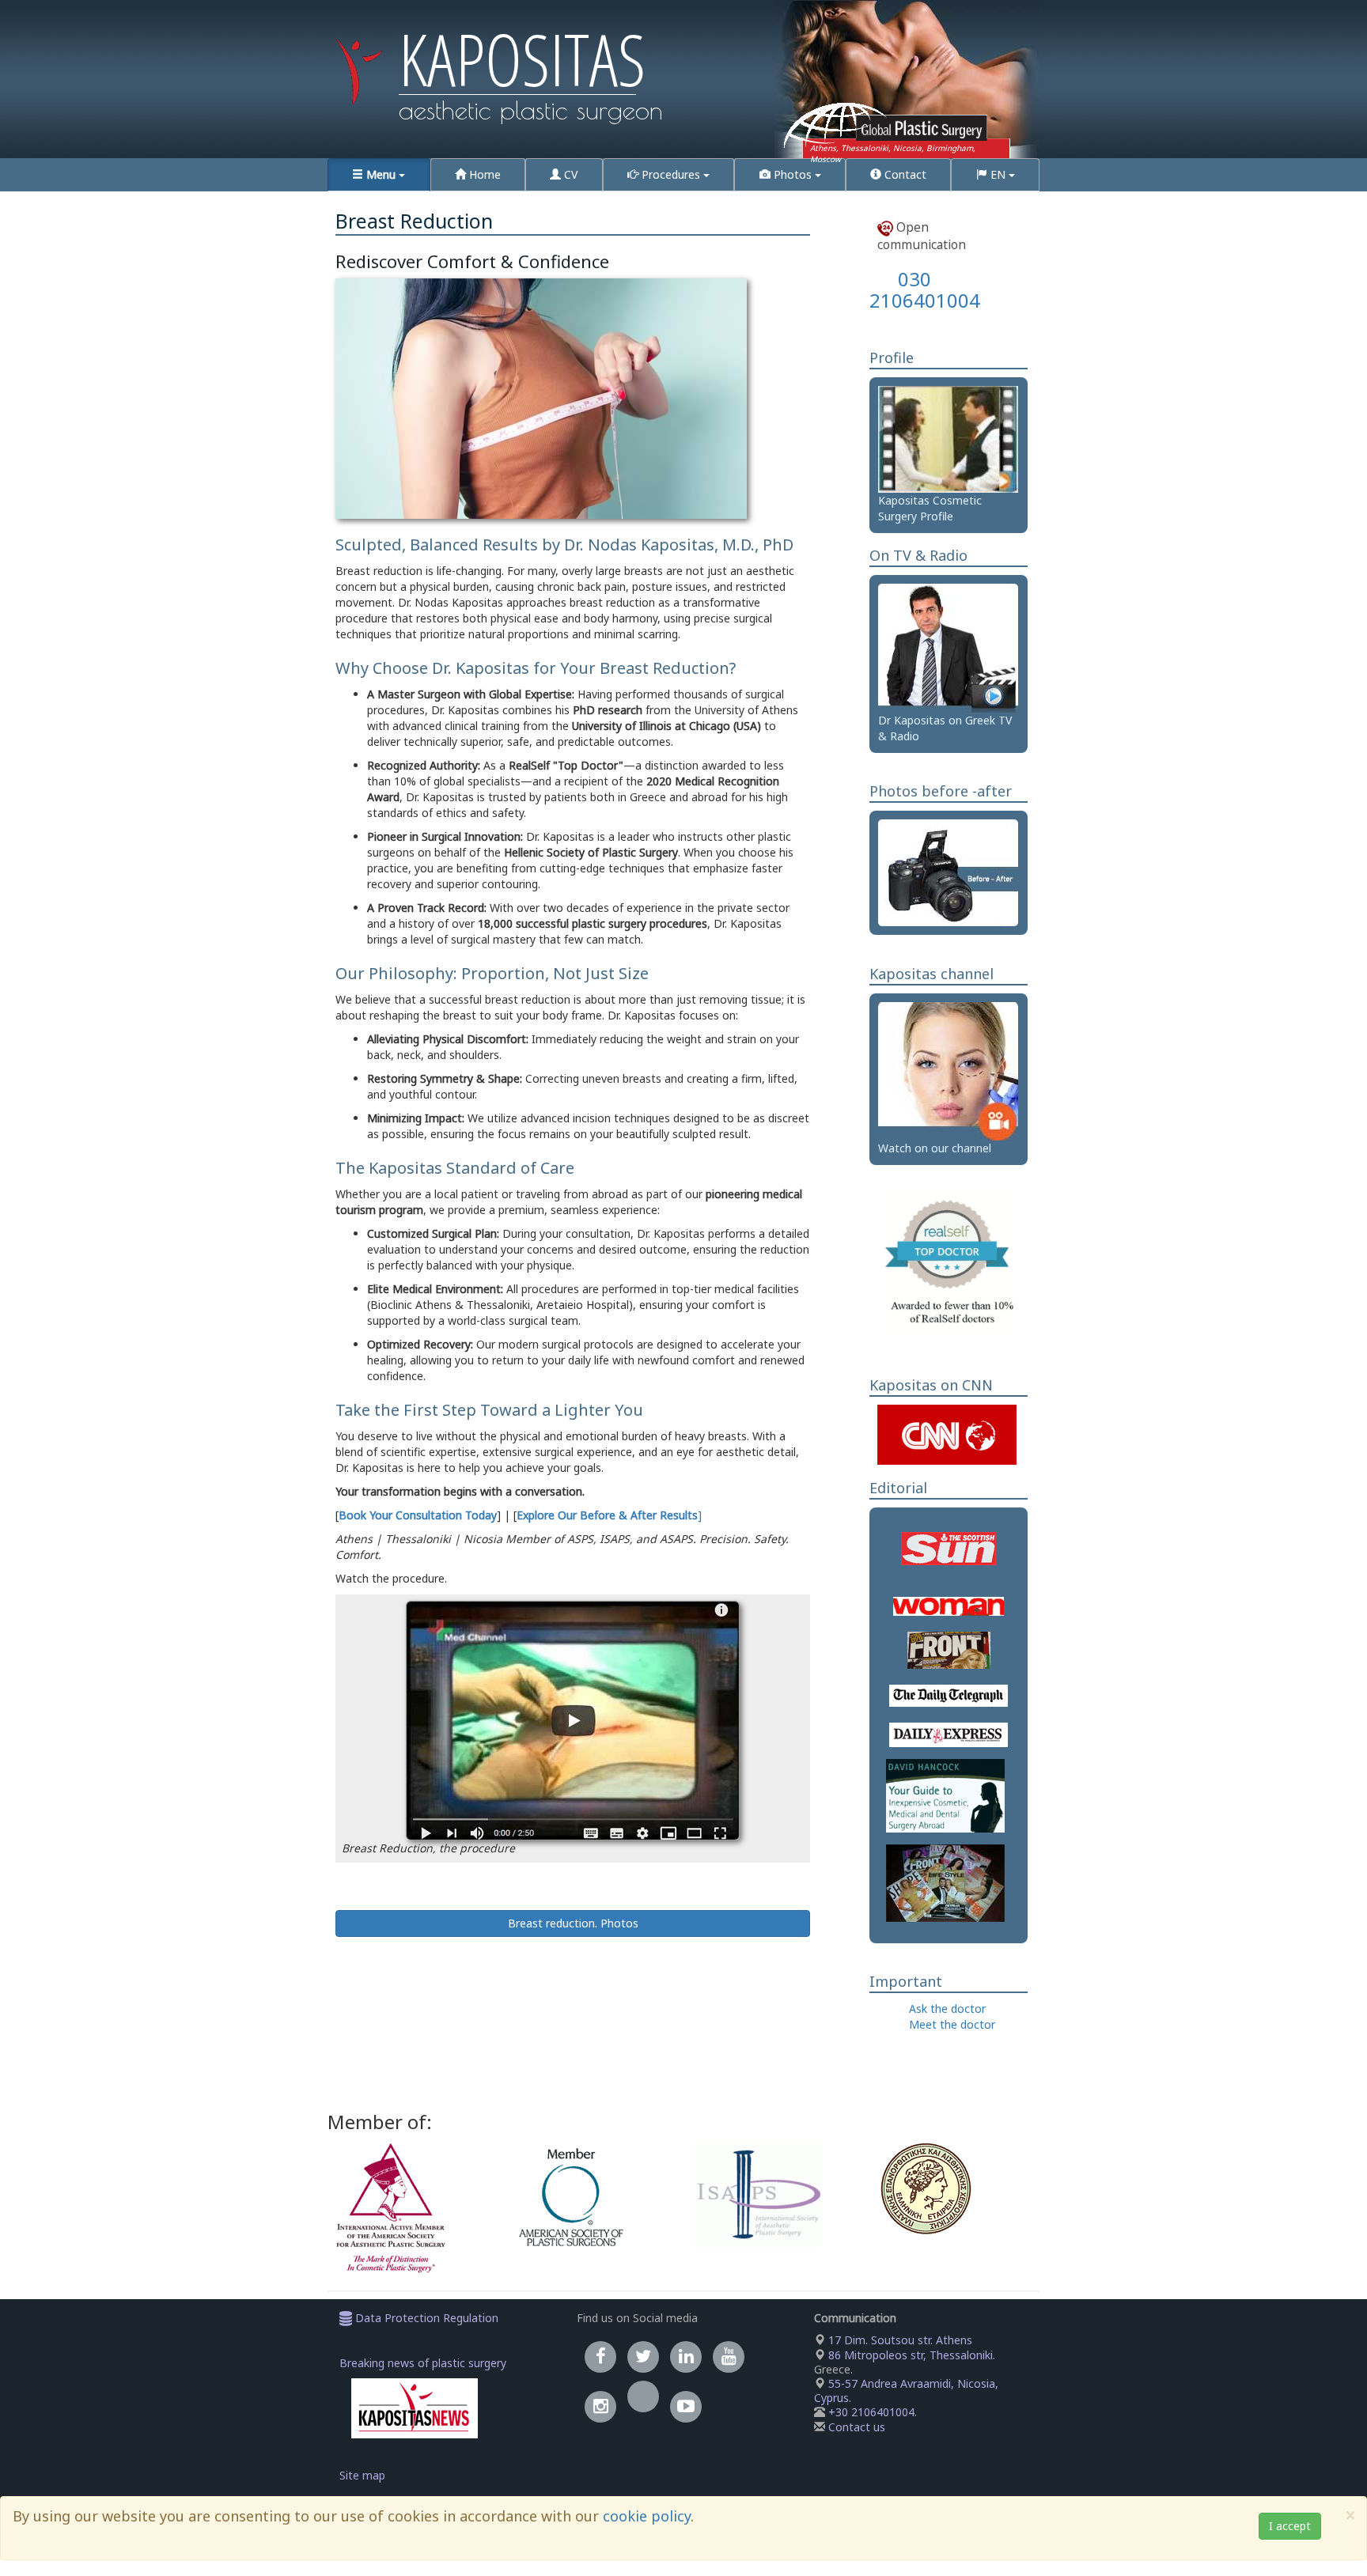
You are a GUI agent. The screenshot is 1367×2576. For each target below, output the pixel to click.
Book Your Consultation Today (418, 1515)
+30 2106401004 (871, 2412)
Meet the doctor (952, 2024)
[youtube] (729, 2357)
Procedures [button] (671, 174)
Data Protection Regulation (425, 2318)
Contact (904, 174)
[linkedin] (686, 2357)
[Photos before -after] (948, 872)
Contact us (857, 2427)
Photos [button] (793, 174)
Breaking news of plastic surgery (423, 2363)
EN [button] (998, 174)
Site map (362, 2475)
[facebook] (600, 2357)
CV (569, 174)
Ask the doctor (947, 2009)
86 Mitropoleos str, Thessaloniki (909, 2355)
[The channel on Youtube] (686, 2406)
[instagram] (600, 2406)
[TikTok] (643, 2406)
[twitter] (643, 2357)
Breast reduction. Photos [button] (573, 1923)
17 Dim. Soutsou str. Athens (899, 2340)
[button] (379, 175)
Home (483, 174)
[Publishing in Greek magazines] (945, 1883)
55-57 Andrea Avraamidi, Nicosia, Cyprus (906, 2391)
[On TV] (948, 647)
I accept (1290, 2526)
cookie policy (647, 2516)
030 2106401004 (925, 289)
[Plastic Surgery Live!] (948, 1070)
